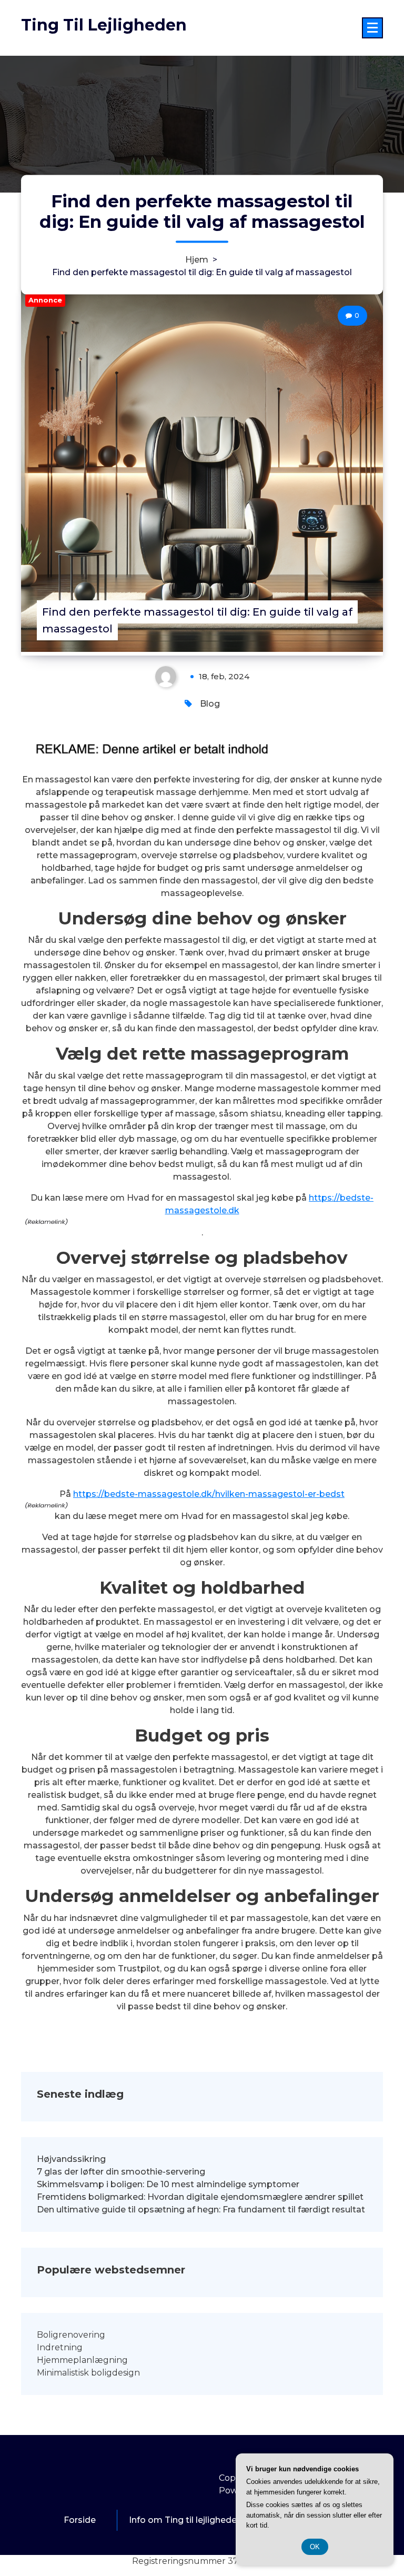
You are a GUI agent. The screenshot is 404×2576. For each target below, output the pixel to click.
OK (315, 2547)
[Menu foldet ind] (372, 28)
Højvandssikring (71, 2159)
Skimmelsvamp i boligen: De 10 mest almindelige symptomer (168, 2184)
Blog (210, 704)
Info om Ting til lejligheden (185, 2520)
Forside (80, 2520)
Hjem (197, 259)
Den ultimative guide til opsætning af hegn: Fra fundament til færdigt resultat (201, 2210)
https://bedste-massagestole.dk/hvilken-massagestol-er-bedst (209, 1494)
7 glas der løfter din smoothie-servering (121, 2172)
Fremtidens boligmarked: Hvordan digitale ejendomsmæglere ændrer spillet (200, 2197)
